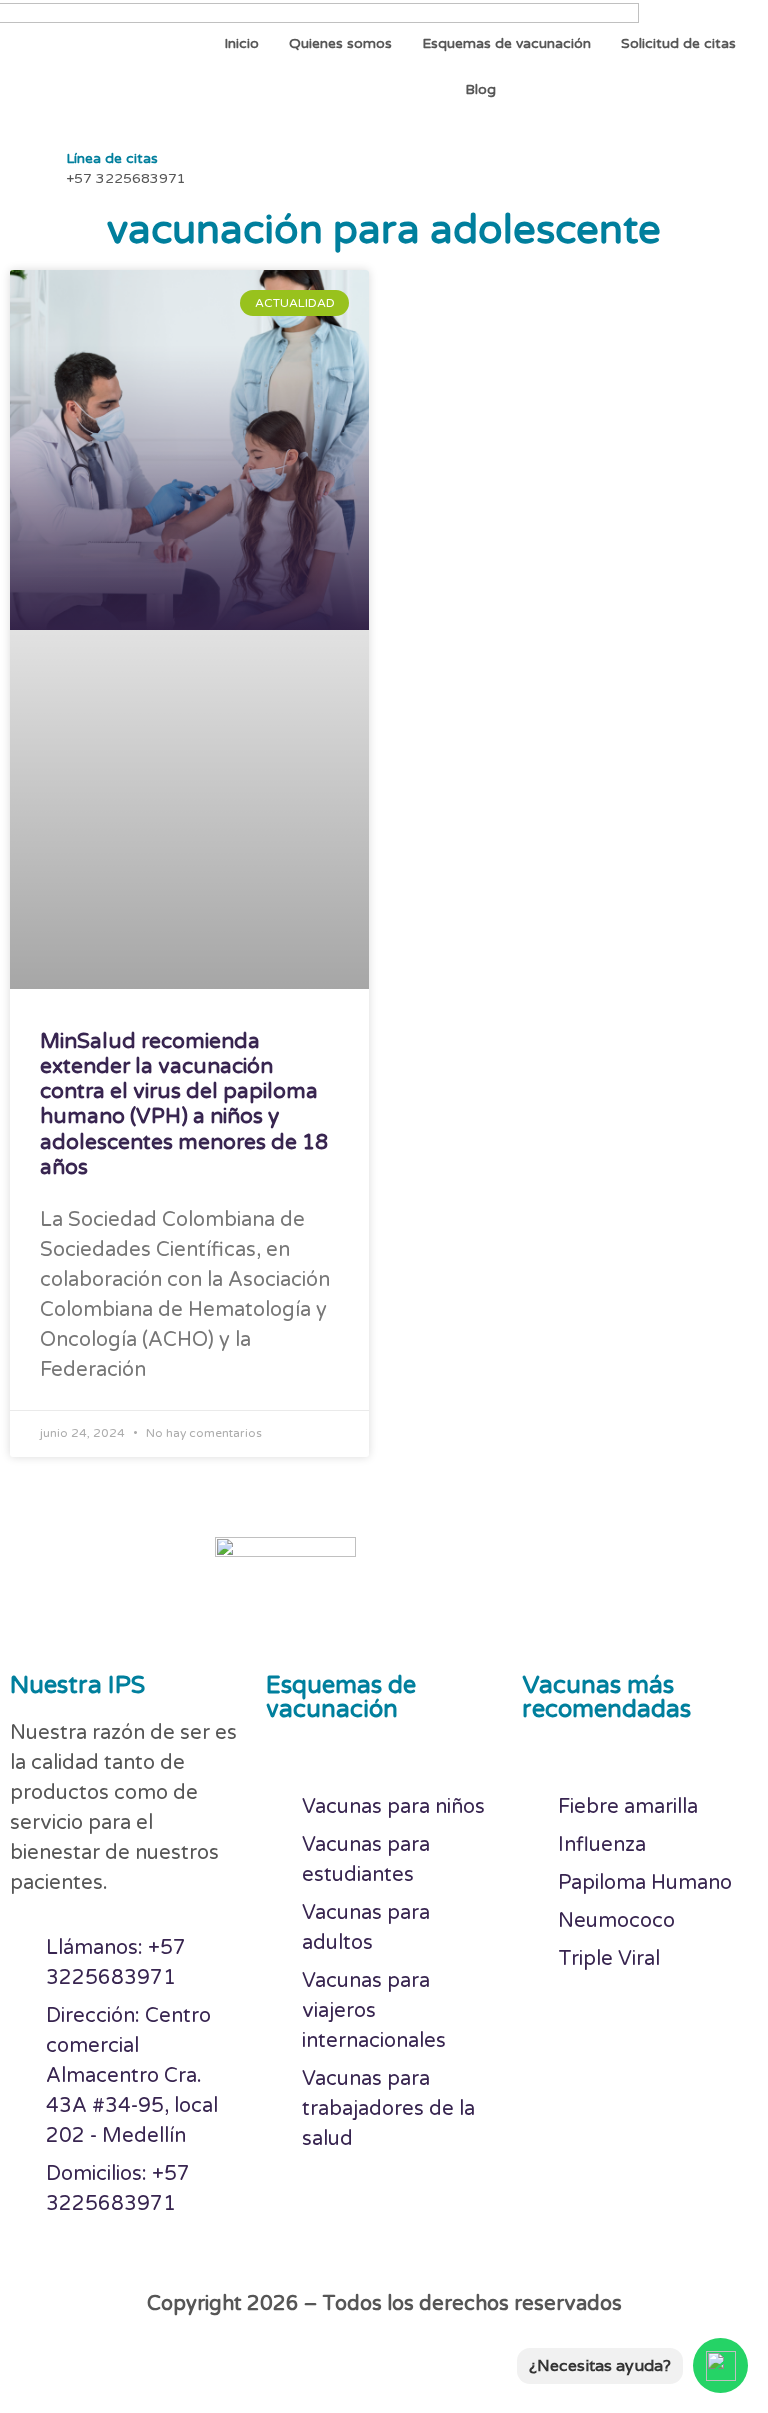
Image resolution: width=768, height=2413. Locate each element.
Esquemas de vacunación (506, 43)
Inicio (241, 43)
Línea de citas (112, 158)
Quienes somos (340, 43)
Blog (480, 89)
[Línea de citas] (30, 165)
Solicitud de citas (678, 43)
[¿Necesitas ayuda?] (720, 2365)
